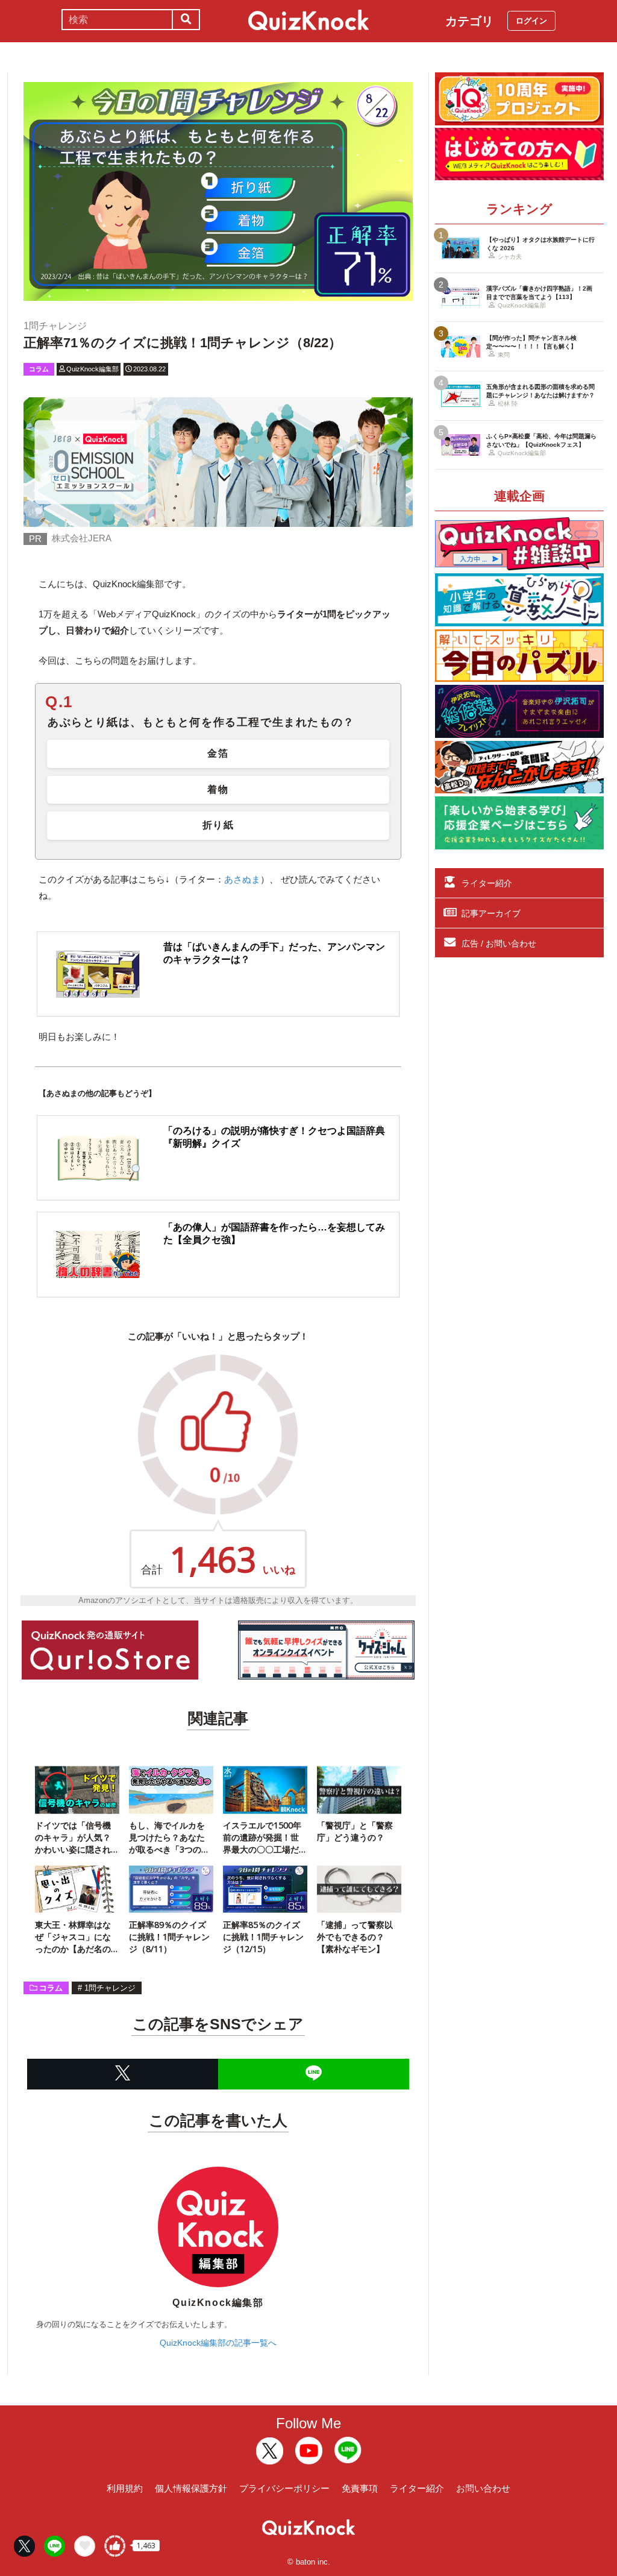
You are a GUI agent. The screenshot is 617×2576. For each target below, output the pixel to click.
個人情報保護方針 (191, 2488)
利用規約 (125, 2488)
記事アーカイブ (491, 913)
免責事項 (360, 2488)
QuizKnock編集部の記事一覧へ (218, 2343)
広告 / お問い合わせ (499, 943)
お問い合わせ (483, 2488)
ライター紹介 (487, 883)
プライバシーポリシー (284, 2488)
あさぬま (242, 879)
